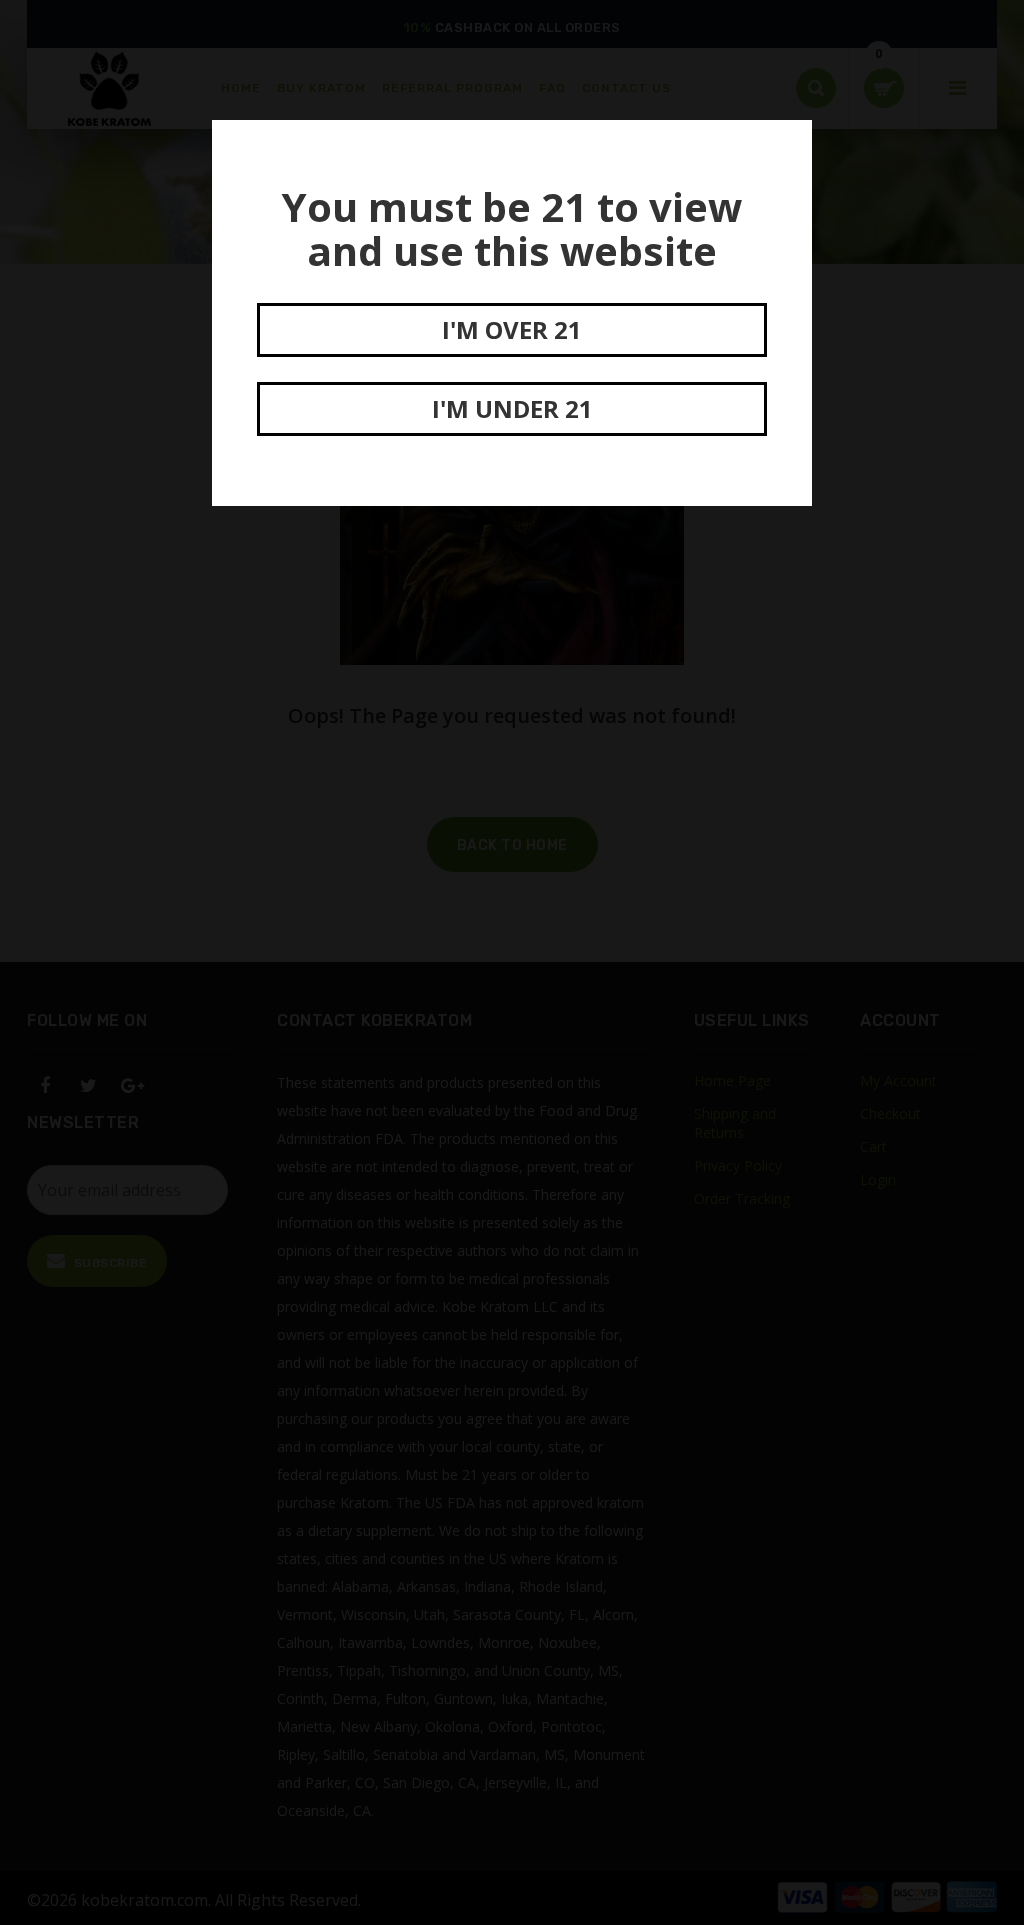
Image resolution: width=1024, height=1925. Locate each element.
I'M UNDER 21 (512, 408)
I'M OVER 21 (512, 329)
